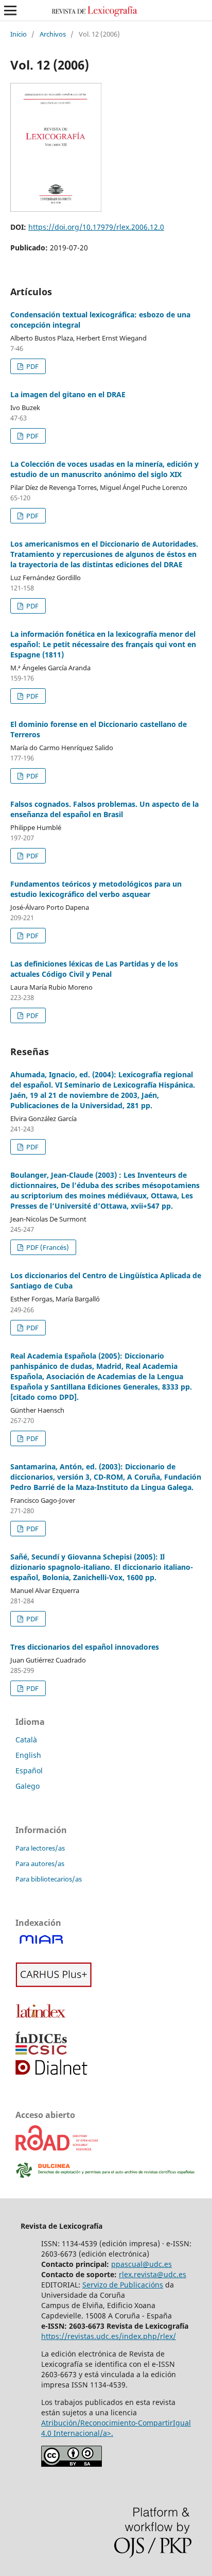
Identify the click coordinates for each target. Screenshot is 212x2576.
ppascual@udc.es (142, 2264)
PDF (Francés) (47, 1247)
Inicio (19, 34)
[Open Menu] (10, 10)
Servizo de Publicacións (123, 2285)
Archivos (53, 34)
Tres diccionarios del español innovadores (85, 1647)
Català (26, 1740)
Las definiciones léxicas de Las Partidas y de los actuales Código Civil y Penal (94, 969)
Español (29, 1770)
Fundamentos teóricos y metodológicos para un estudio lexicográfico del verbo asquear (96, 889)
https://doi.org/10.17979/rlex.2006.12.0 (96, 227)
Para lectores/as (40, 1848)
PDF (32, 366)
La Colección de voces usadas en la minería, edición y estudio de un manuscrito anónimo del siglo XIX (104, 469)
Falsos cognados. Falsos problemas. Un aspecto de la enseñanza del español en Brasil (104, 809)
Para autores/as (40, 1863)
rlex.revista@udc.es (153, 2274)
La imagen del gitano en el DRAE (68, 394)
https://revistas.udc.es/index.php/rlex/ (109, 2336)
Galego (28, 1786)
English (28, 1755)
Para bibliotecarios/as (49, 1879)
